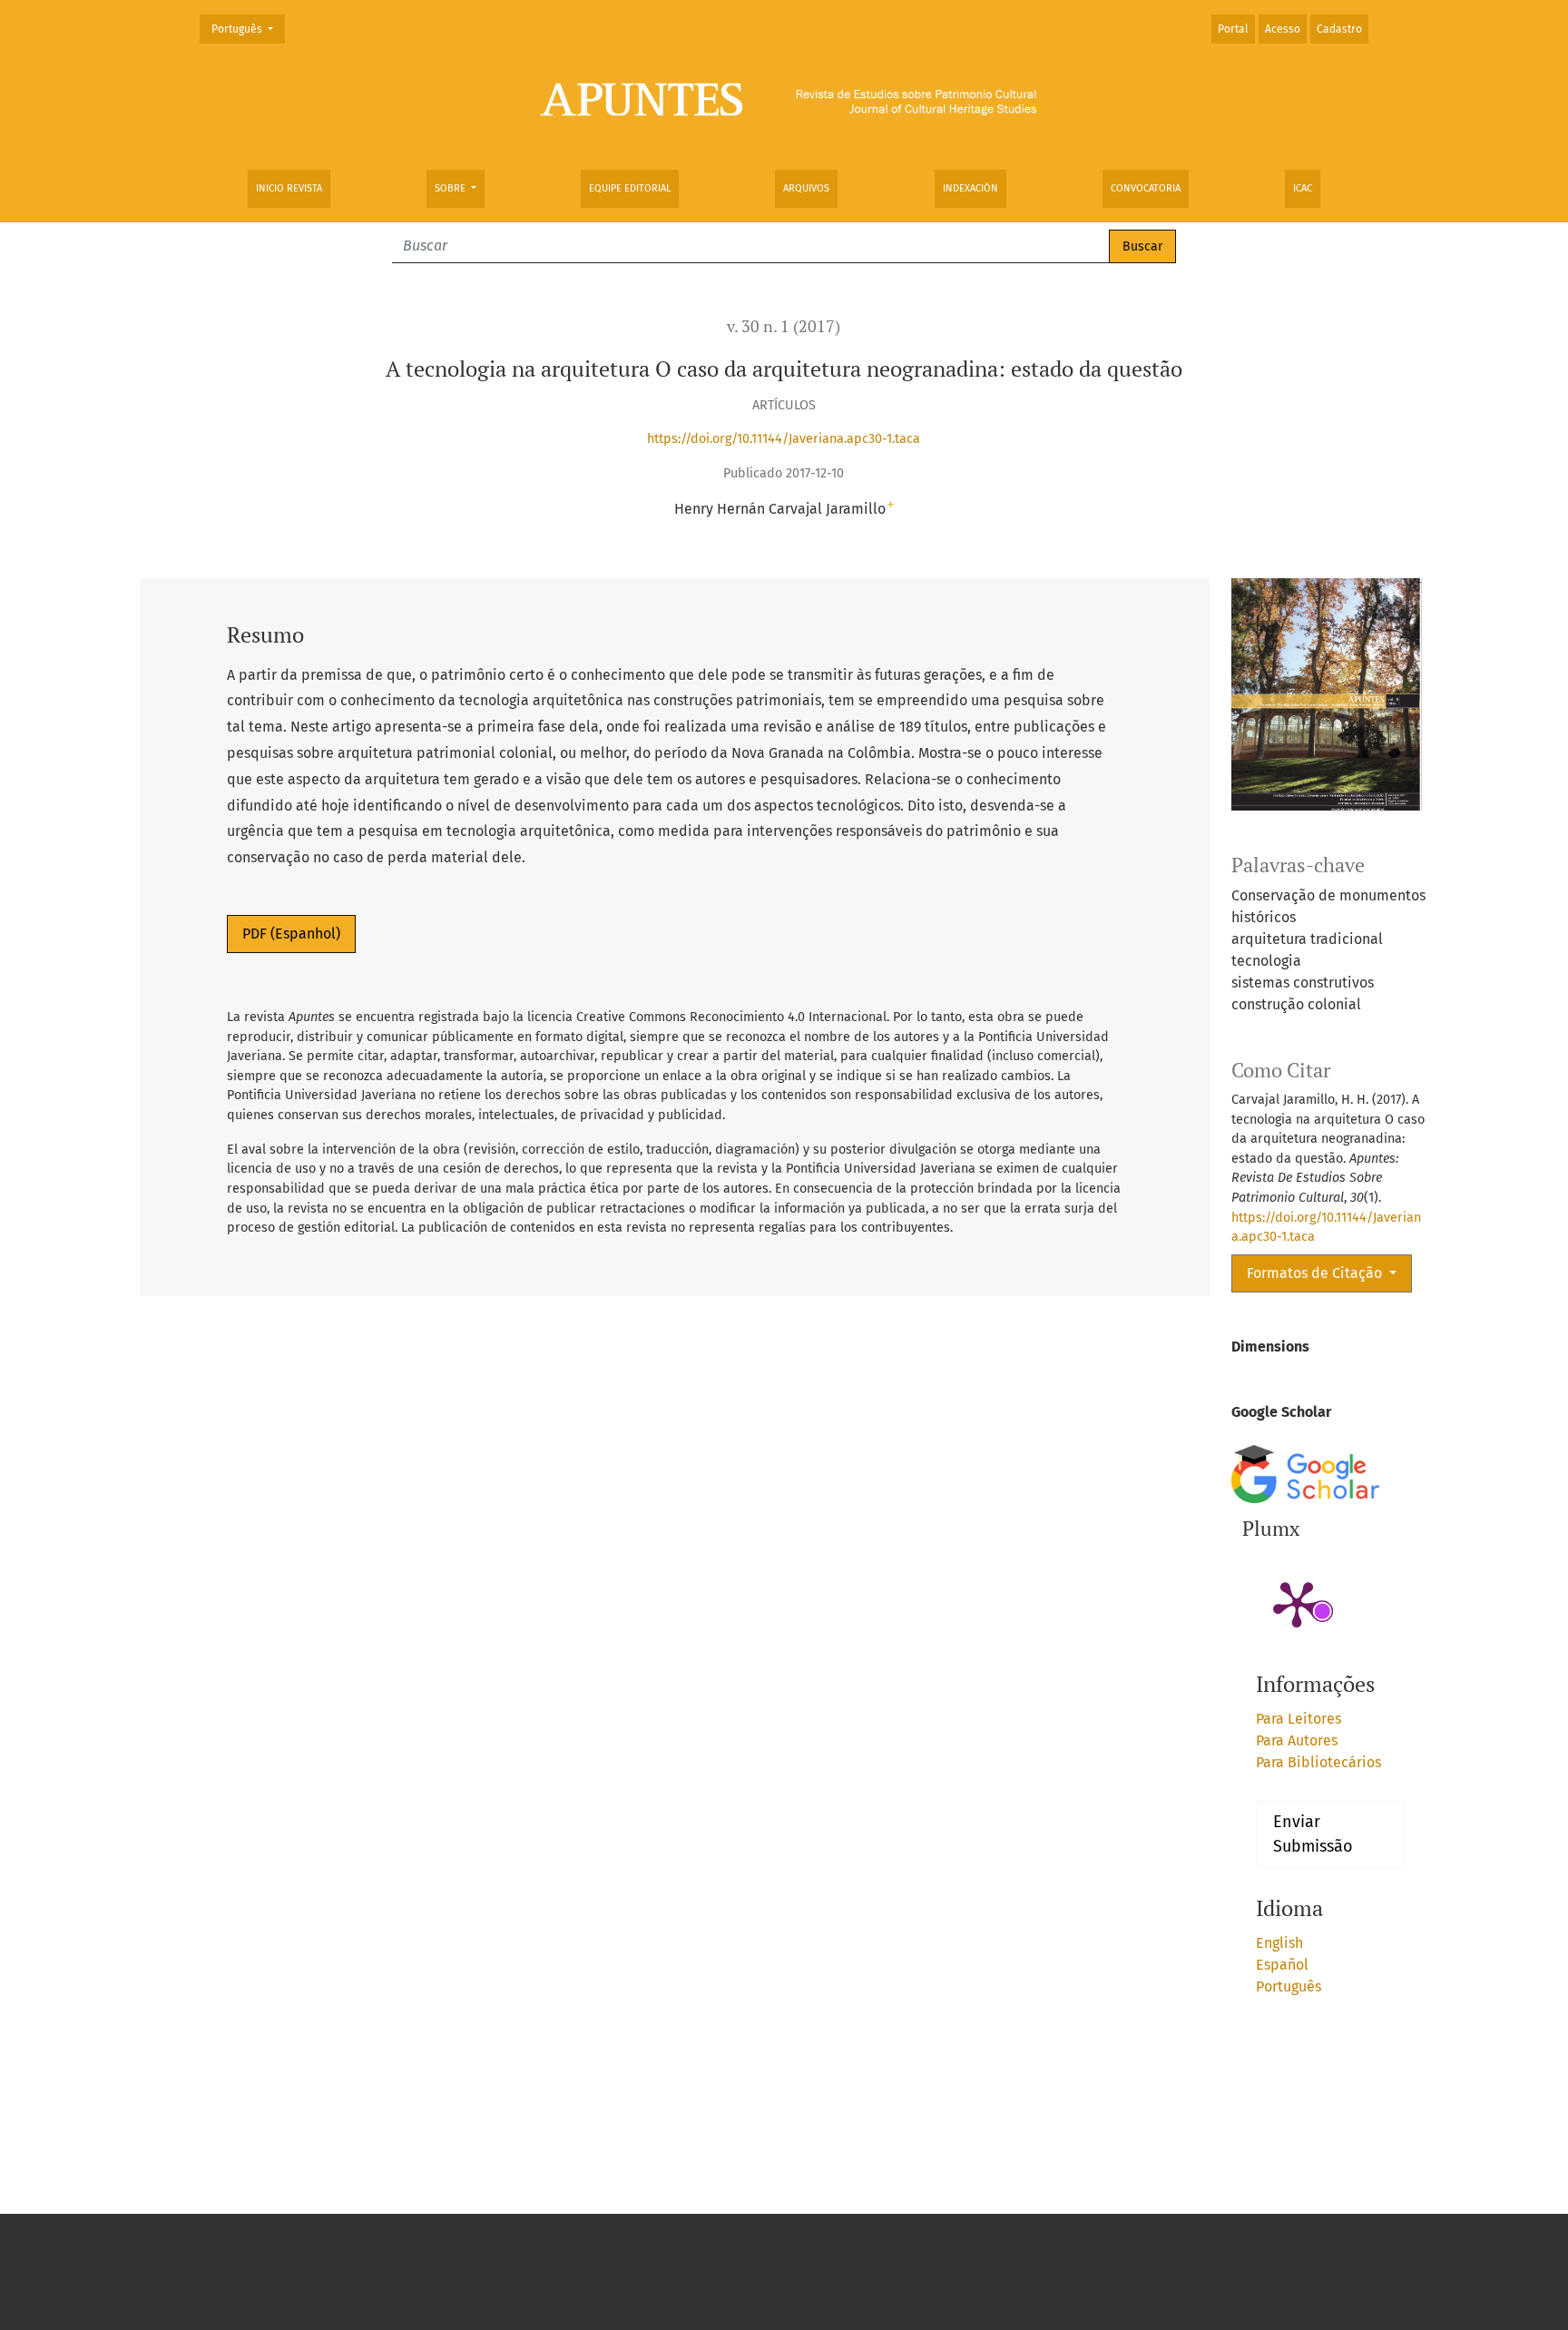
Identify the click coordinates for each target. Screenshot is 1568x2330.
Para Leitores (1298, 1719)
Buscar (1142, 246)
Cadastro (1339, 29)
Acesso (1283, 29)
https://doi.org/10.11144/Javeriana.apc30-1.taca (784, 439)
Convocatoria (1146, 188)
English (1279, 1943)
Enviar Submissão (1313, 1834)
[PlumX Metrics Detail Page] (1297, 1603)
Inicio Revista (289, 188)
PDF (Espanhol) (291, 934)
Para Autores (1297, 1740)
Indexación (970, 188)
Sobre (451, 188)
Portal (1233, 29)
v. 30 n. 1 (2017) (784, 326)
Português (248, 29)
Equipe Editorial (630, 188)
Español (1282, 1965)
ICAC (1303, 188)
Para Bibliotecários (1318, 1762)
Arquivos (806, 188)
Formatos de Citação (1316, 1273)
